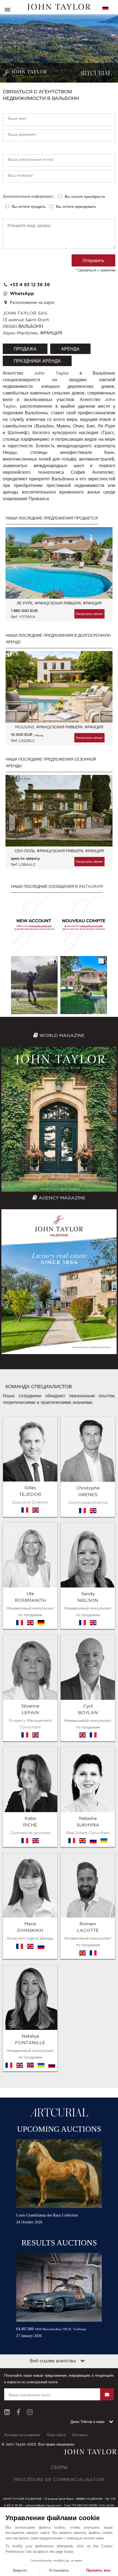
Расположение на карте (31, 303)
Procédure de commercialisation (59, 2479)
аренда (70, 349)
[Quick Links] (83, 2361)
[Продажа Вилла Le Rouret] (59, 563)
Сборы (59, 2467)
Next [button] (103, 567)
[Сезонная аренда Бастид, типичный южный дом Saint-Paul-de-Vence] (59, 811)
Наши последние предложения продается (52, 518)
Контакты (80, 2435)
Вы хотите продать (29, 206)
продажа (25, 349)
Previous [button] (15, 567)
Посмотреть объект (89, 614)
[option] (59, 577)
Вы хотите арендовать (76, 206)
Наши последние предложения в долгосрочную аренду (58, 639)
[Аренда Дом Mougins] (59, 687)
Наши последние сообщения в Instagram (57, 886)
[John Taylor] (59, 7)
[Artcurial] (95, 73)
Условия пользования (22, 2435)
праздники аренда (37, 361)
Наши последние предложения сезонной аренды (51, 763)
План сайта (56, 2435)
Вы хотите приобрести (85, 197)
